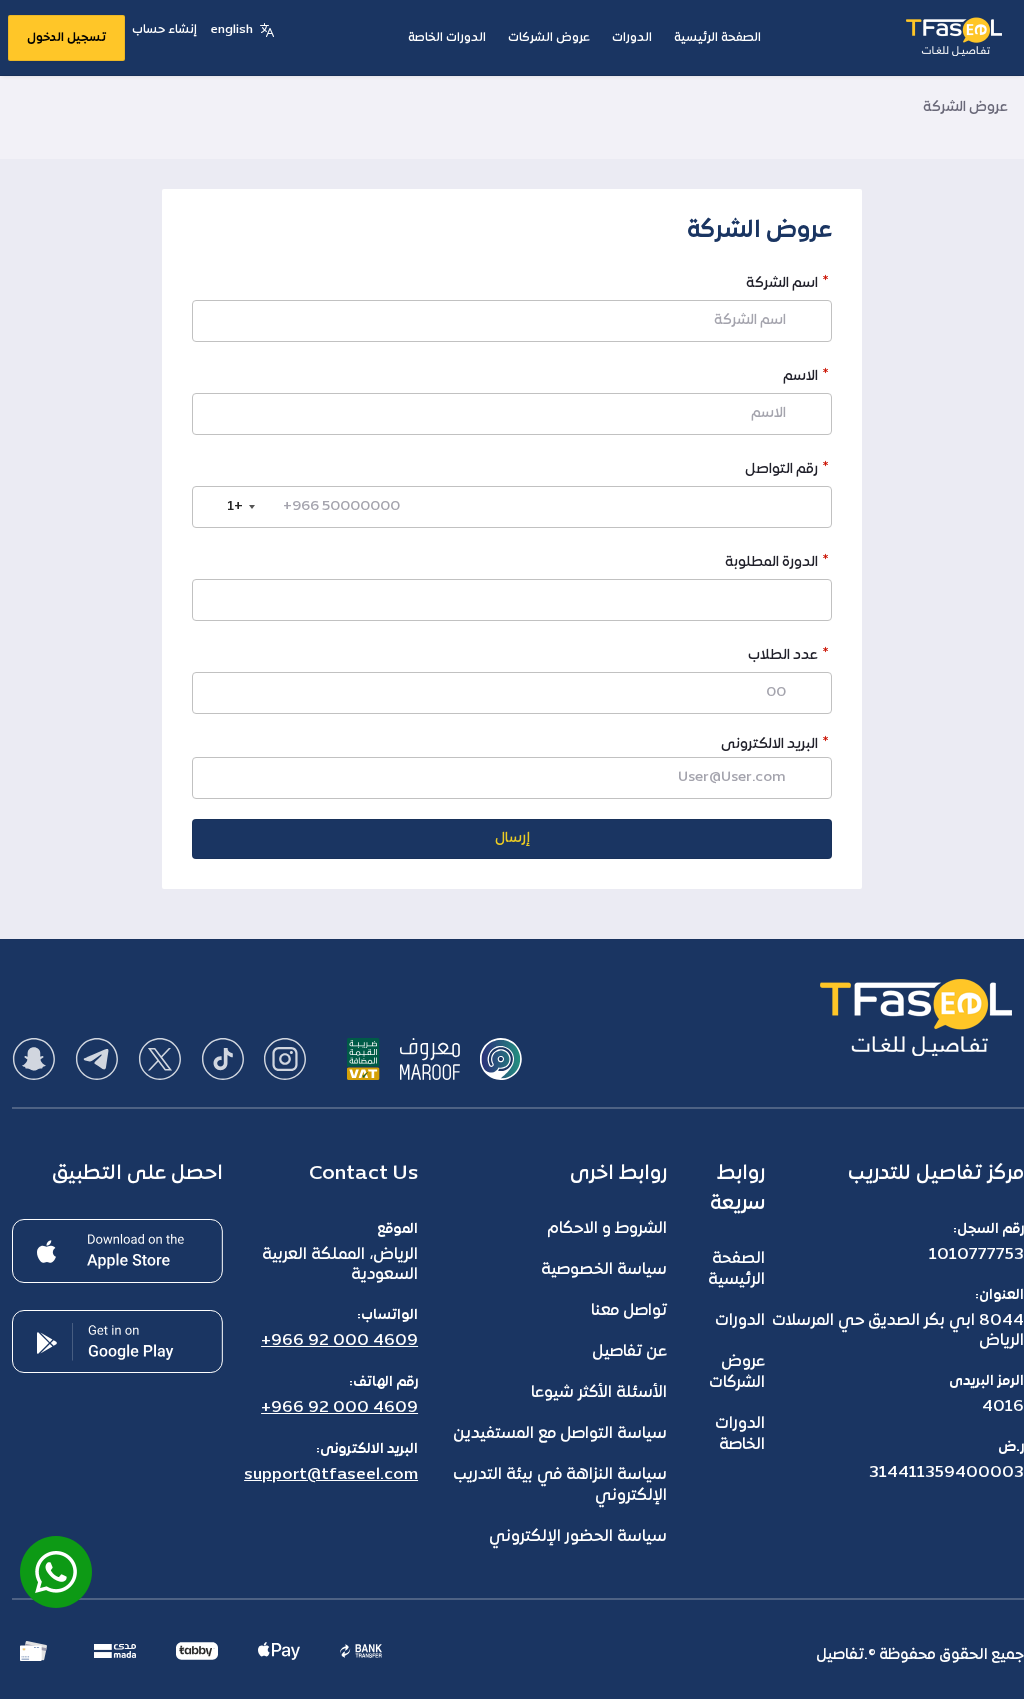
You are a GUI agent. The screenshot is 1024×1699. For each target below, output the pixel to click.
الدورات (740, 1321)
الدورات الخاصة (740, 1434)
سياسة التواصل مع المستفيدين (560, 1434)
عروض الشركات (737, 1372)
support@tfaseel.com (331, 1475)
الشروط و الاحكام (607, 1229)
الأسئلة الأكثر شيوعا (599, 1393)
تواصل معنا (629, 1311)
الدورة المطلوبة (771, 564)
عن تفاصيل (629, 1352)
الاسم (800, 378)
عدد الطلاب (783, 657)
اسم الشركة (782, 285)
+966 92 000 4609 (339, 1341)
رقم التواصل (781, 471)
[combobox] (227, 507)
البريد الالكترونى (769, 744)
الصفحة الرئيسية (736, 1269)
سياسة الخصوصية (604, 1270)
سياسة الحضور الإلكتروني (578, 1537)
